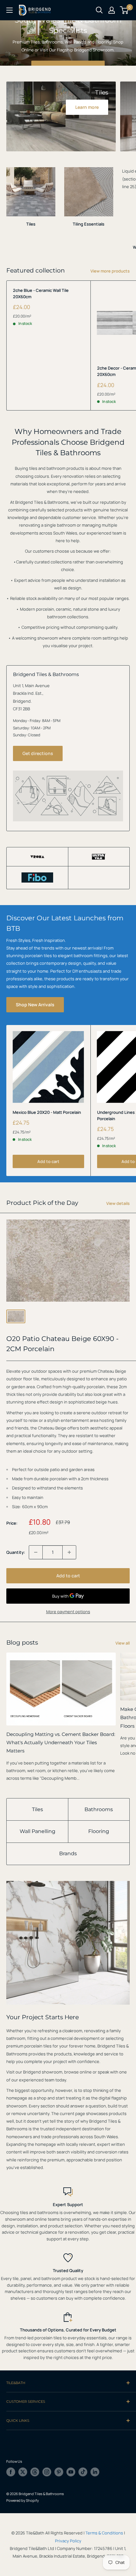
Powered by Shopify (23, 2500)
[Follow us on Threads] (35, 2472)
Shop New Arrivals (35, 1005)
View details (118, 1203)
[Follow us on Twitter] (23, 2472)
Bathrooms (99, 1809)
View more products (110, 271)
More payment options (68, 1612)
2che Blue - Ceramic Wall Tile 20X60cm (41, 293)
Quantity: (16, 1552)
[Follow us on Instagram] (47, 2472)
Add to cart (48, 1161)
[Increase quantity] (69, 1552)
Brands (68, 1853)
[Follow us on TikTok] (83, 2472)
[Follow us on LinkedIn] (95, 2472)
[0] (124, 10)
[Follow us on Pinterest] (59, 2472)
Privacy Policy (68, 2541)
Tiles (37, 1809)
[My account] (112, 10)
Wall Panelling (37, 1831)
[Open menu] (9, 10)
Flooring (99, 1831)
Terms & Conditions (104, 2533)
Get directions (38, 753)
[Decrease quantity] (36, 1552)
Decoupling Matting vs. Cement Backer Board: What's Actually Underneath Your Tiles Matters (61, 1743)
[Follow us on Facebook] (11, 2472)
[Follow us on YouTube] (71, 2472)
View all (123, 1643)
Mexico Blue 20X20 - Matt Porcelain (47, 1112)
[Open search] (99, 10)
